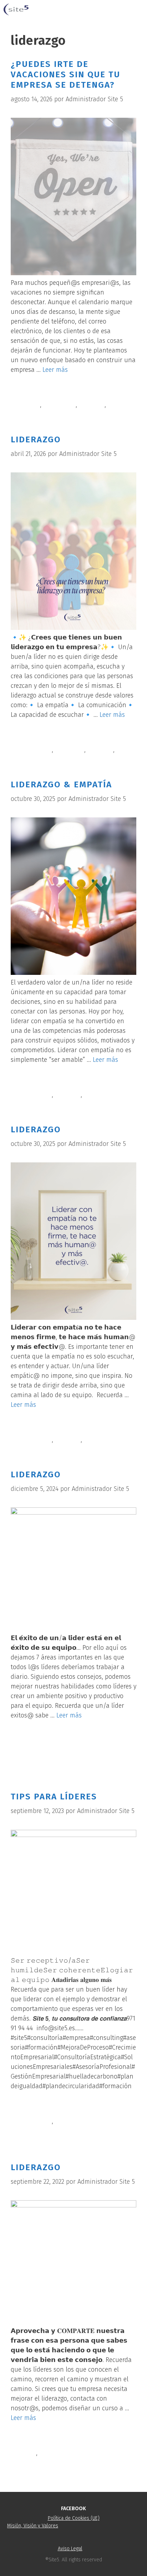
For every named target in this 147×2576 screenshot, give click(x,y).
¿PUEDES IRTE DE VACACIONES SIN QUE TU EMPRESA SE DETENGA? (65, 74)
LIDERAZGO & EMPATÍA (61, 784)
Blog (26, 738)
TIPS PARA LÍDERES (54, 1797)
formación (70, 750)
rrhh (114, 405)
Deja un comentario (47, 1762)
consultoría (59, 405)
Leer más (55, 370)
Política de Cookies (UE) (74, 2518)
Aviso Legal (70, 2549)
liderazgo (92, 405)
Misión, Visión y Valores (33, 2526)
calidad (30, 405)
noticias (31, 393)
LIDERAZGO (36, 439)
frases (28, 2453)
